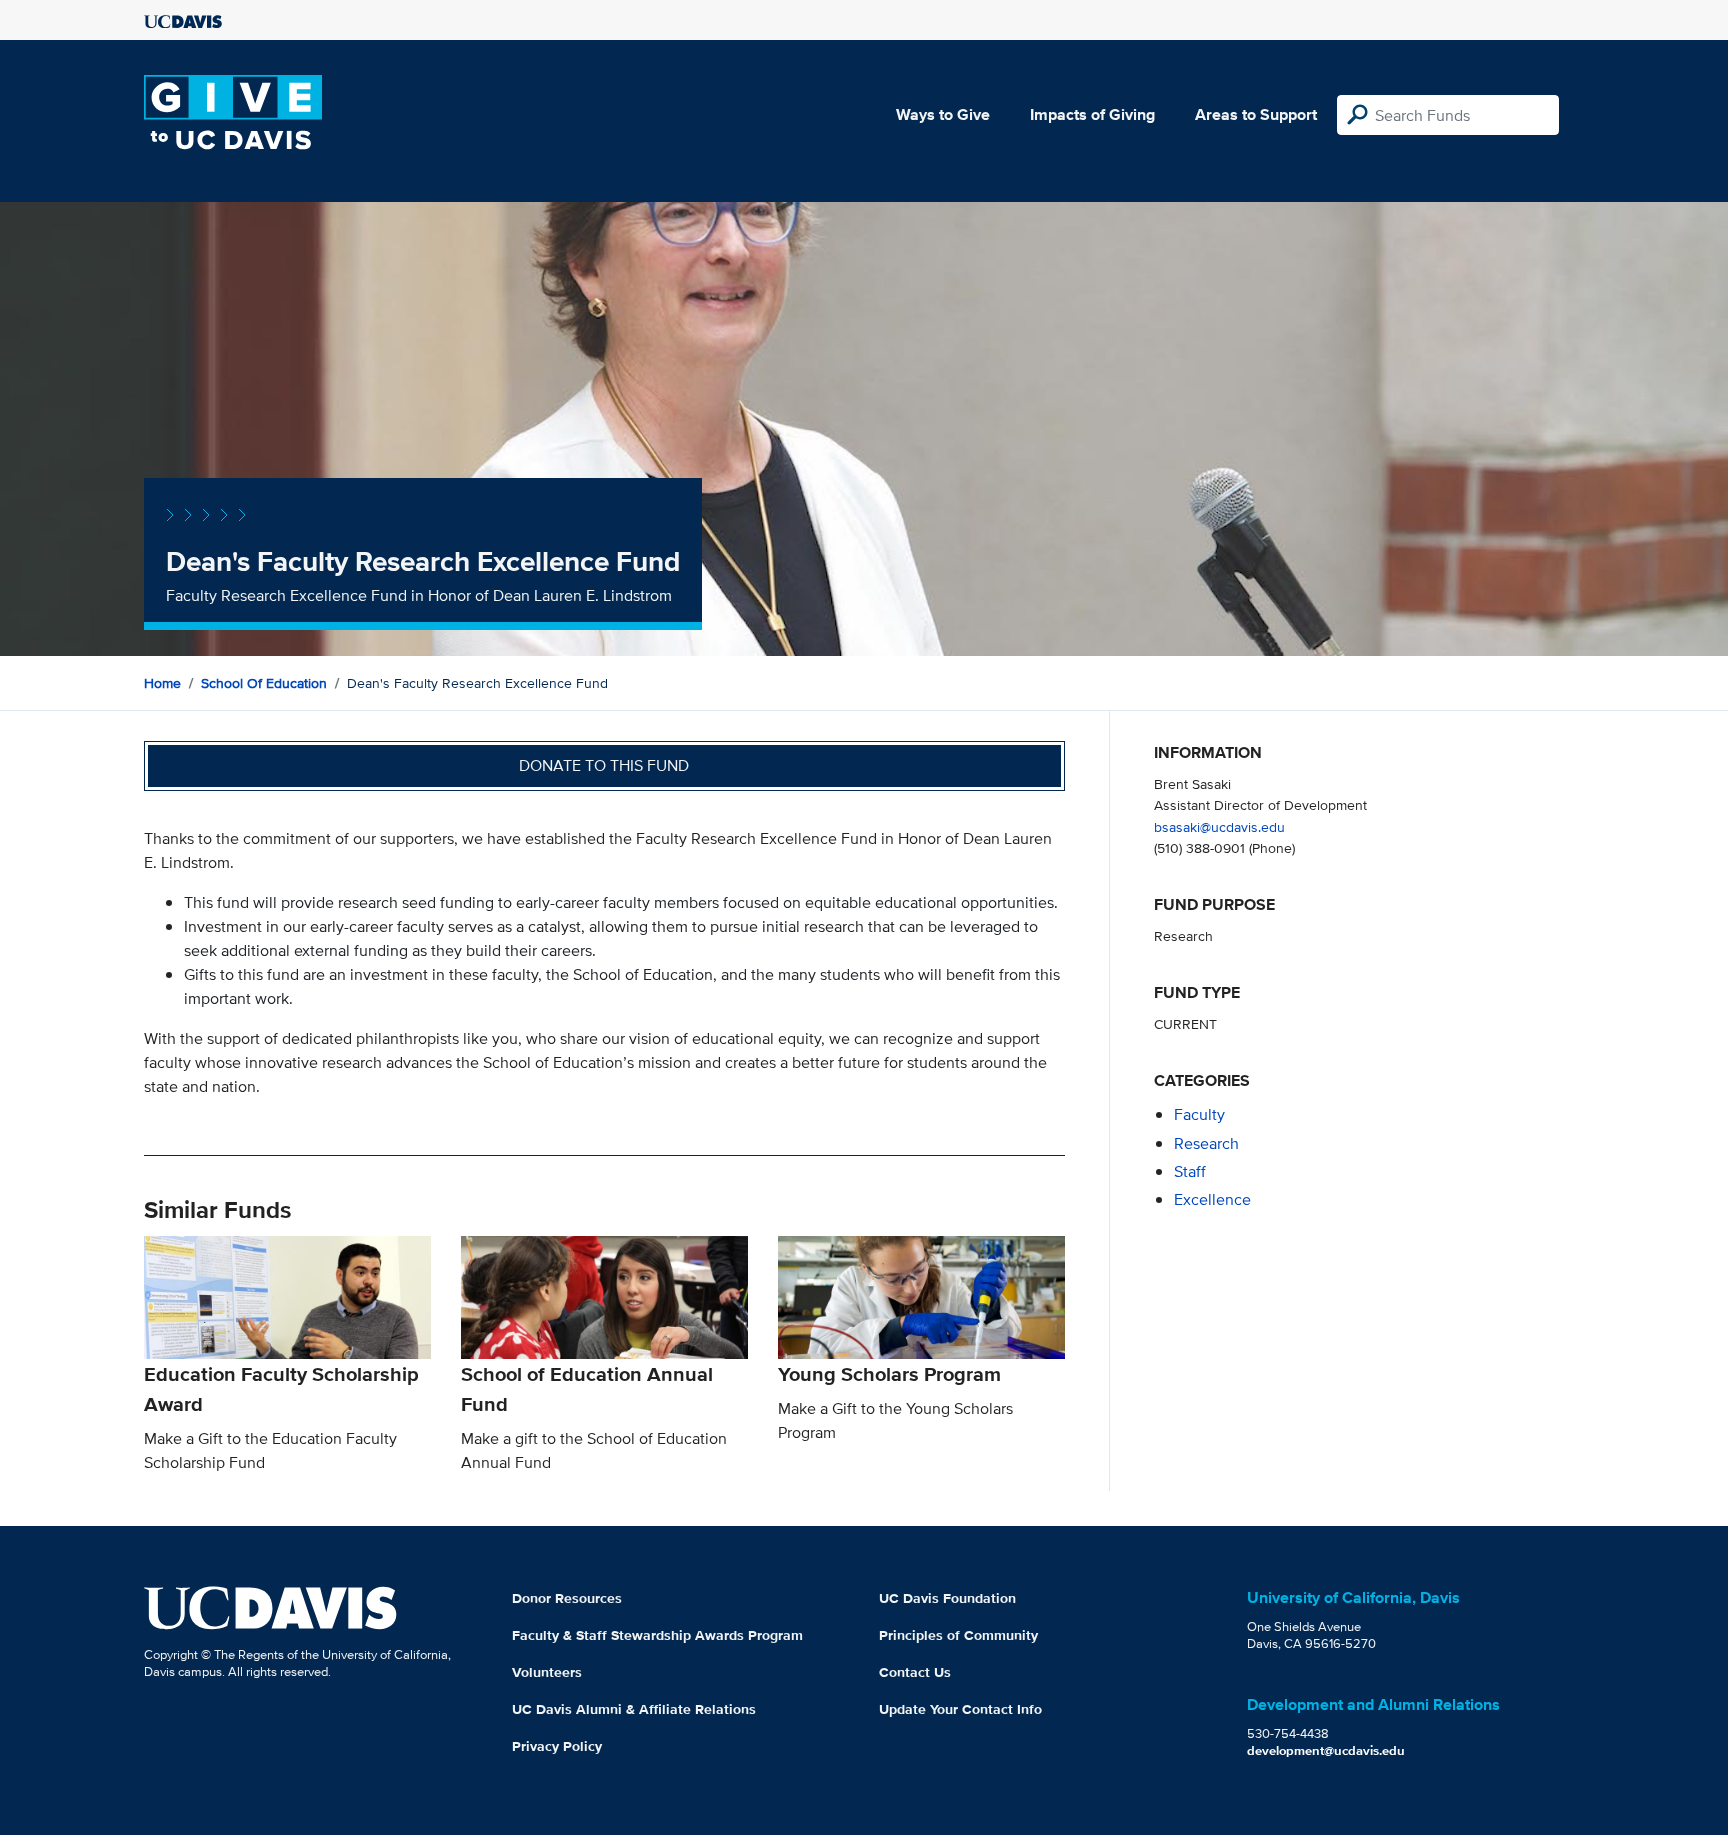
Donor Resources (567, 1598)
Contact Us (915, 1672)
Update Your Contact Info (960, 1709)
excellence (1212, 1199)
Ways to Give (943, 114)
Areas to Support (1256, 114)
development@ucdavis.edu (1326, 1750)
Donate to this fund (604, 765)
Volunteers (547, 1672)
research (1206, 1143)
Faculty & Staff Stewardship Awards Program (657, 1635)
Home (162, 683)
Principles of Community (958, 1635)
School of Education (264, 683)
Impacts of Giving (1092, 114)
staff (1190, 1171)
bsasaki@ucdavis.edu (1219, 826)
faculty (1199, 1114)
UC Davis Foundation (947, 1598)
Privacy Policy (557, 1746)
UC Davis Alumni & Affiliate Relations (634, 1709)
